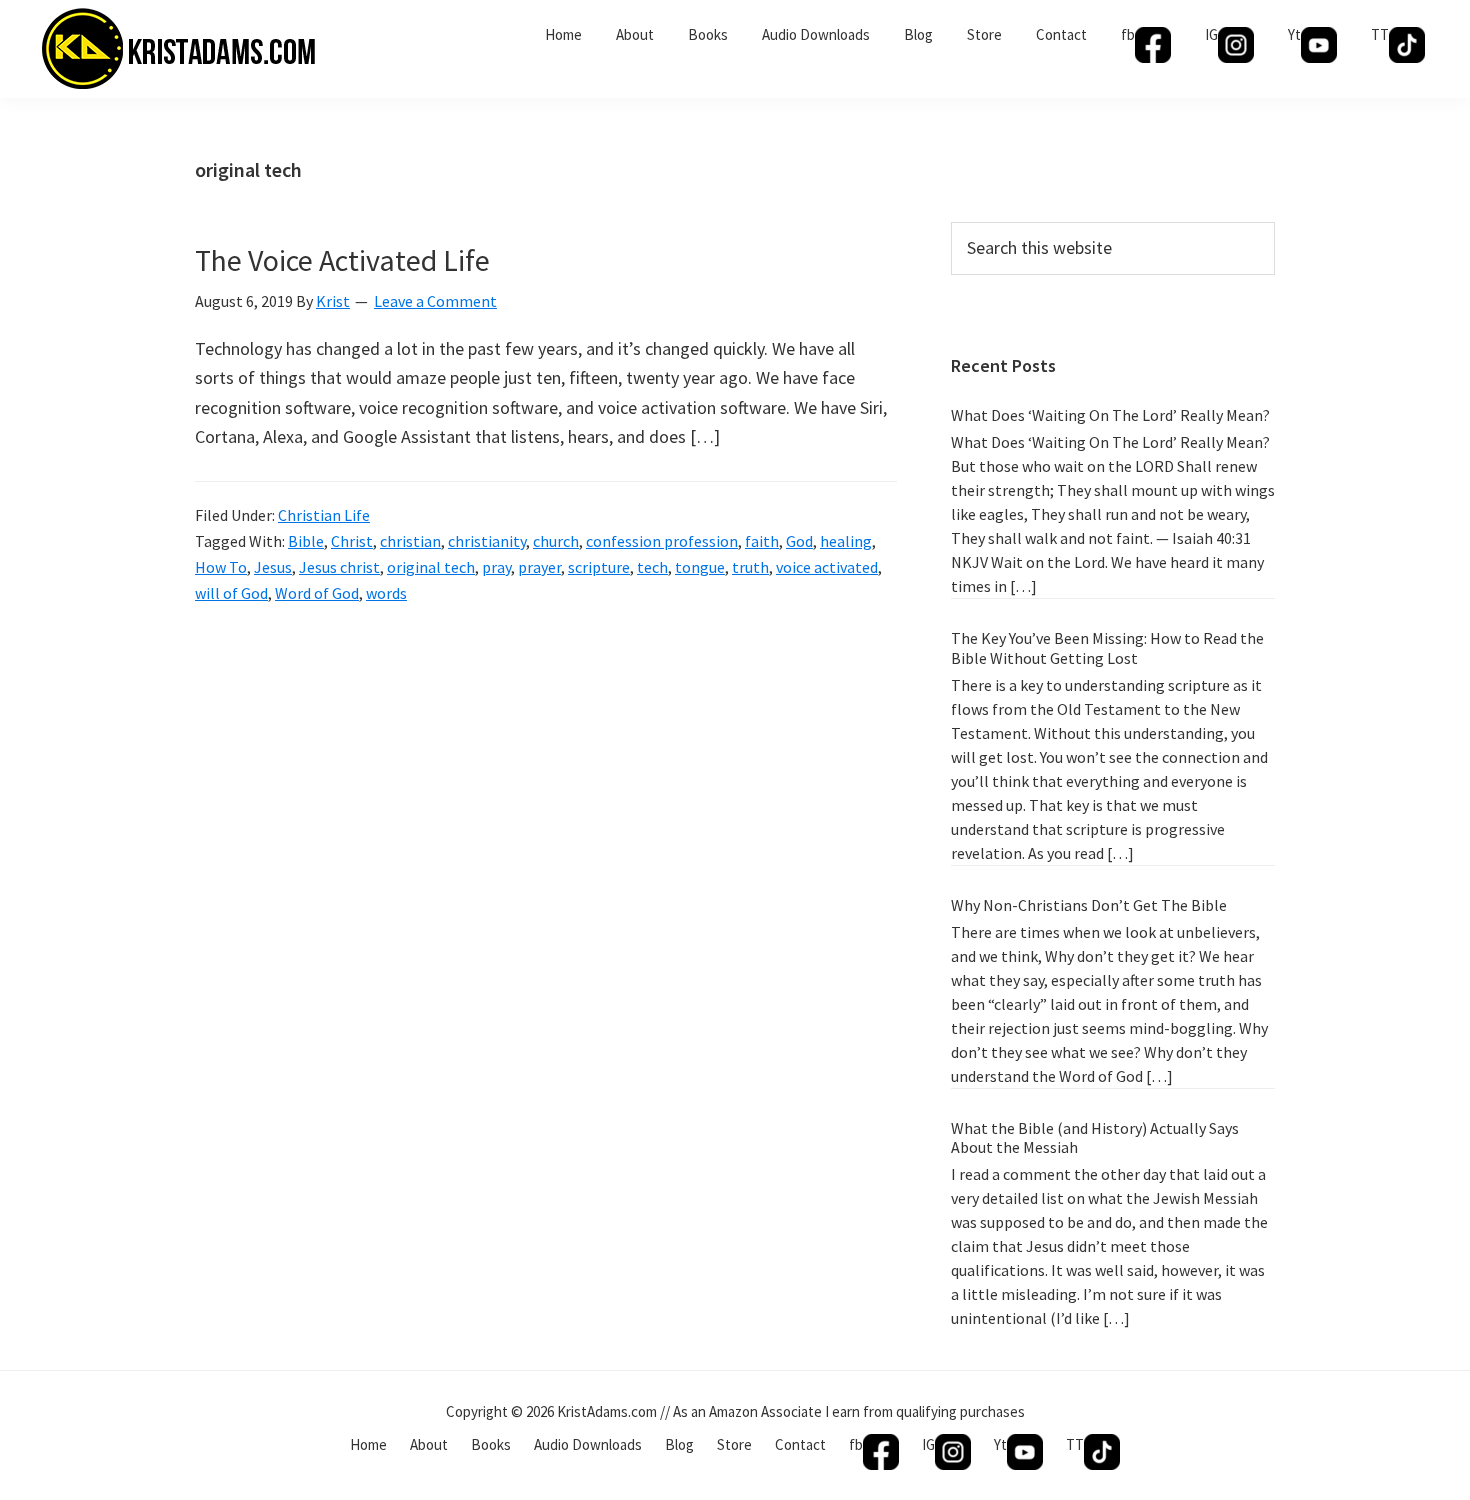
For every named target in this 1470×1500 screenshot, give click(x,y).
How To (221, 567)
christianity (487, 541)
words (386, 593)
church (556, 541)
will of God (231, 593)
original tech (431, 567)
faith (762, 541)
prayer (539, 567)
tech (652, 567)
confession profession (662, 541)
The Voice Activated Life (342, 260)
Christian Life (324, 515)
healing (846, 541)
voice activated (827, 567)
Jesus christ (339, 567)
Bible (306, 541)
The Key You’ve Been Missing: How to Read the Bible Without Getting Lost (1107, 647)
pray (496, 567)
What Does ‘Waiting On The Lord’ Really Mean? (1110, 415)
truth (750, 567)
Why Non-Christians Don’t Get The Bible (1089, 905)
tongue (700, 567)
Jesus (273, 567)
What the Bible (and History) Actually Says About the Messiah (1095, 1137)
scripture (599, 567)
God (799, 541)
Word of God (317, 593)
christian (410, 541)
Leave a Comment (435, 301)
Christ (352, 541)
